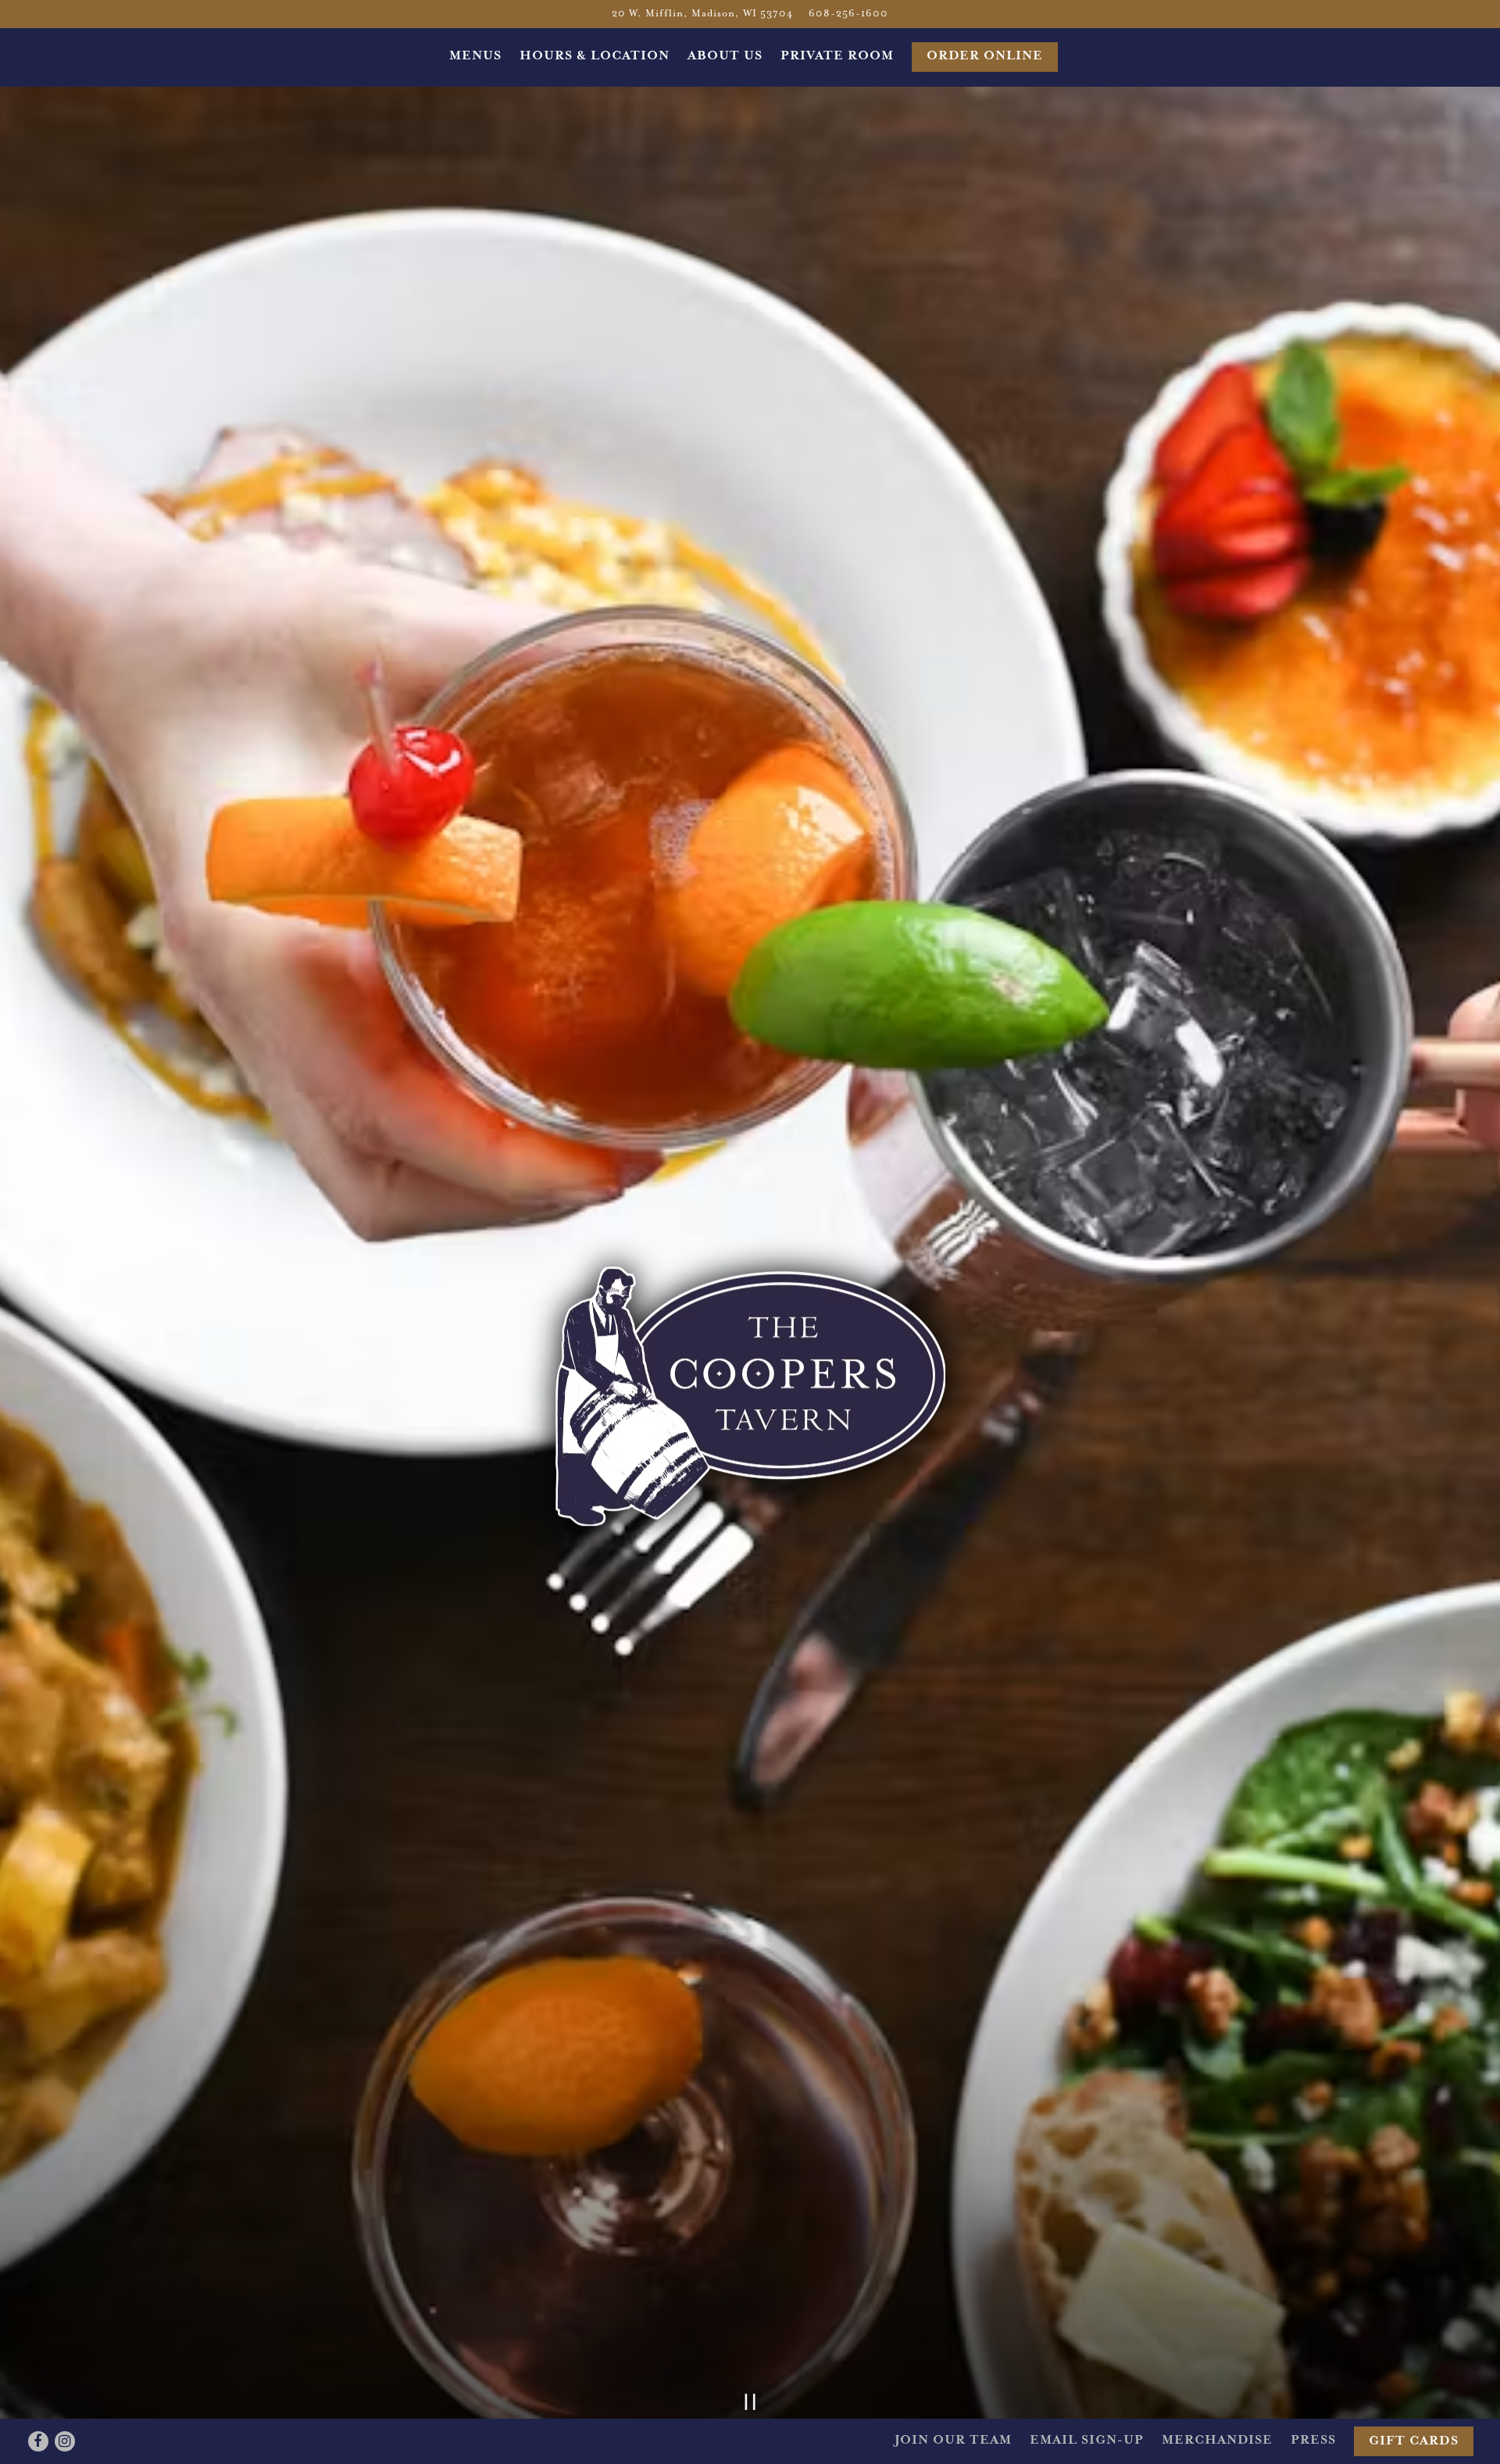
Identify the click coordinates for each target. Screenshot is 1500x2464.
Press (1313, 2441)
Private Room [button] (837, 56)
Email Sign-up (1087, 2441)
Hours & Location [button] (595, 56)
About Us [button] (725, 56)
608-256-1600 (848, 14)
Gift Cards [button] (1414, 2441)
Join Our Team (953, 2441)
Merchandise (1217, 2441)
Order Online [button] (985, 56)
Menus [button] (475, 56)
